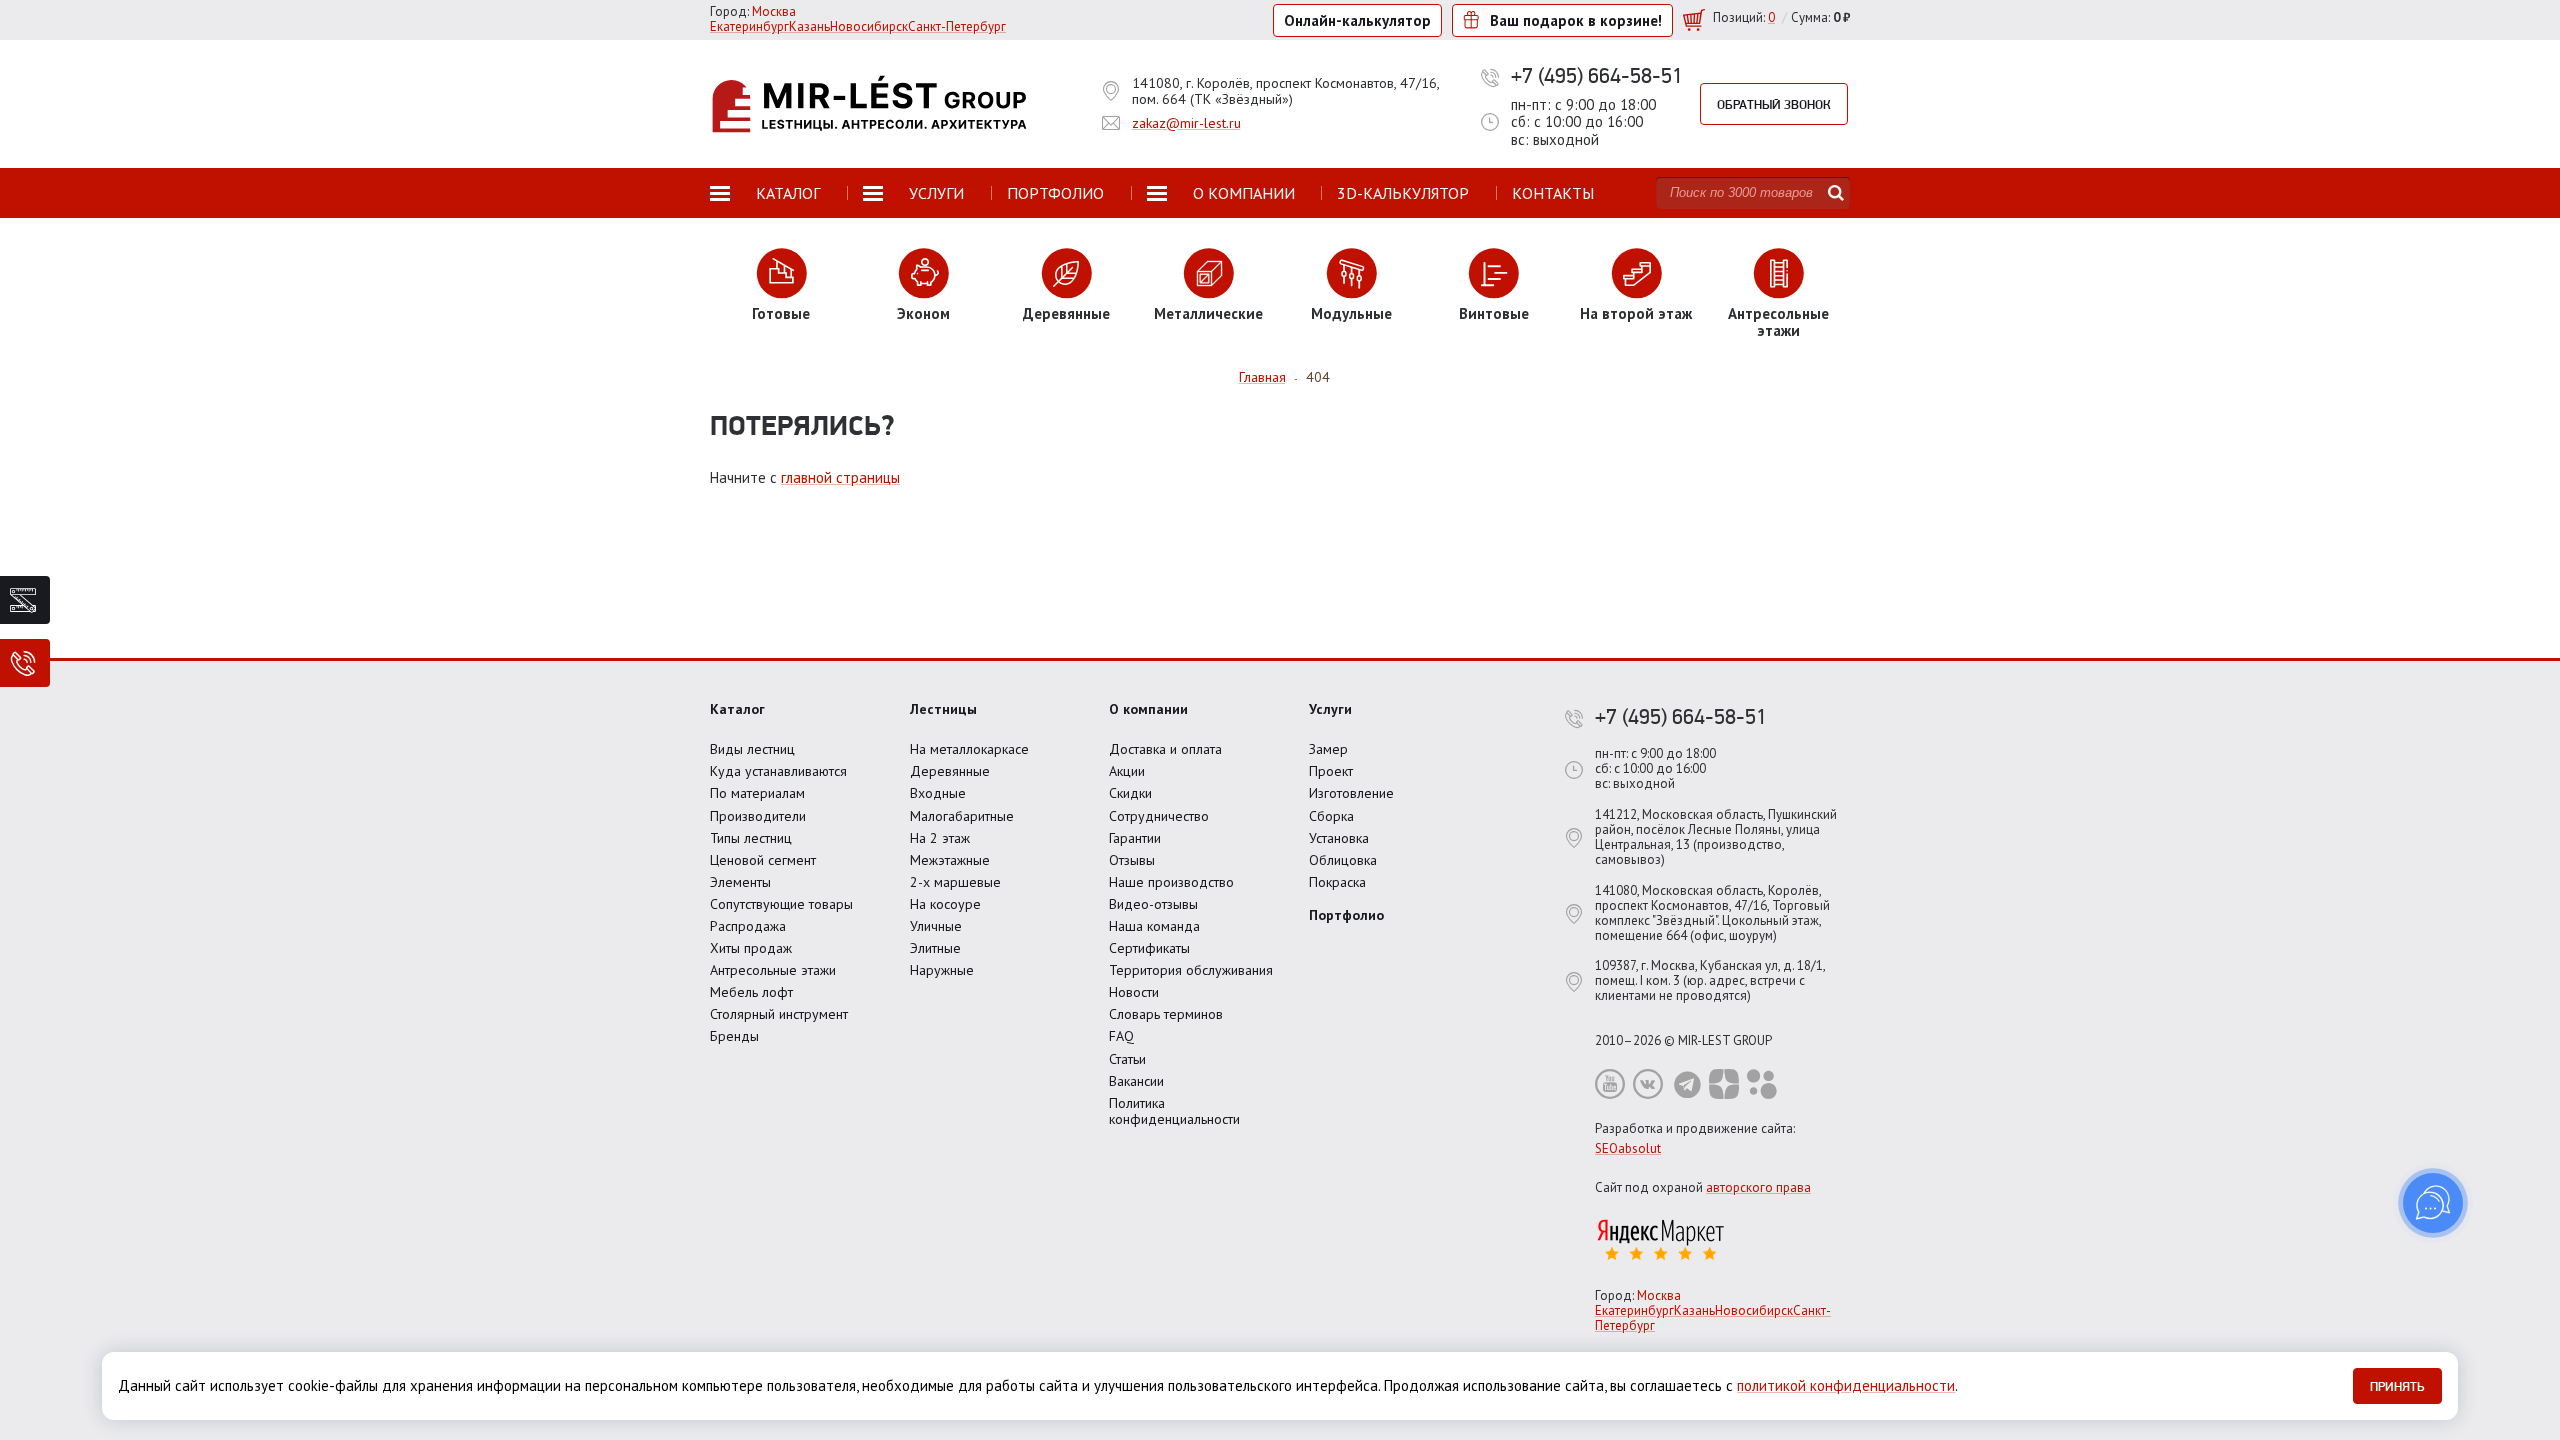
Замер (1328, 749)
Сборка (1331, 816)
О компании (1148, 709)
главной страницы (840, 477)
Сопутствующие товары (781, 904)
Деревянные (950, 771)
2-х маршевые (955, 882)
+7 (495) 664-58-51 (1597, 75)
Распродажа (748, 926)
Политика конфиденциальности (1174, 1111)
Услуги (1330, 709)
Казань (809, 26)
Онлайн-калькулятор (1357, 20)
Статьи (1127, 1059)
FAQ (1121, 1036)
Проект (1331, 771)
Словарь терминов (1166, 1014)
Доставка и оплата (1165, 749)
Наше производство (1171, 882)
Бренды (734, 1036)
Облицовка (1343, 860)
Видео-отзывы (1153, 904)
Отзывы (1132, 860)
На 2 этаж (940, 838)
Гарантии (1135, 838)
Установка (1339, 838)
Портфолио (1346, 915)
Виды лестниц (752, 749)
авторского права (1758, 1187)
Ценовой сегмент (763, 860)
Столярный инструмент (779, 1014)
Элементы (740, 882)
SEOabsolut (1628, 1148)
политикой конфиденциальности (1846, 1385)
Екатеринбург (749, 26)
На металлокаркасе (969, 749)
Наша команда (1154, 926)
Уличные (936, 926)
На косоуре (945, 904)
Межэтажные (950, 860)
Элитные (935, 948)
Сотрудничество (1159, 816)
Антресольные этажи (773, 970)
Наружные (942, 970)
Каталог (737, 709)
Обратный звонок (1774, 104)
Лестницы (943, 709)
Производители (758, 816)
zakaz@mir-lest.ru (1186, 123)
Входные (938, 793)
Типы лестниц (751, 838)
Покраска (1337, 882)
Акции (1127, 771)
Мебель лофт (751, 992)
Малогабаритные (962, 816)
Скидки (1130, 793)
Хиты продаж (751, 948)
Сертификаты (1149, 948)
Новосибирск (869, 26)
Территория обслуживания (1191, 970)
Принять (2397, 1386)
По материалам (757, 793)
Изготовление (1351, 793)
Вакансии (1136, 1081)
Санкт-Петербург (957, 26)
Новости (1134, 992)
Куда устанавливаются (778, 771)
